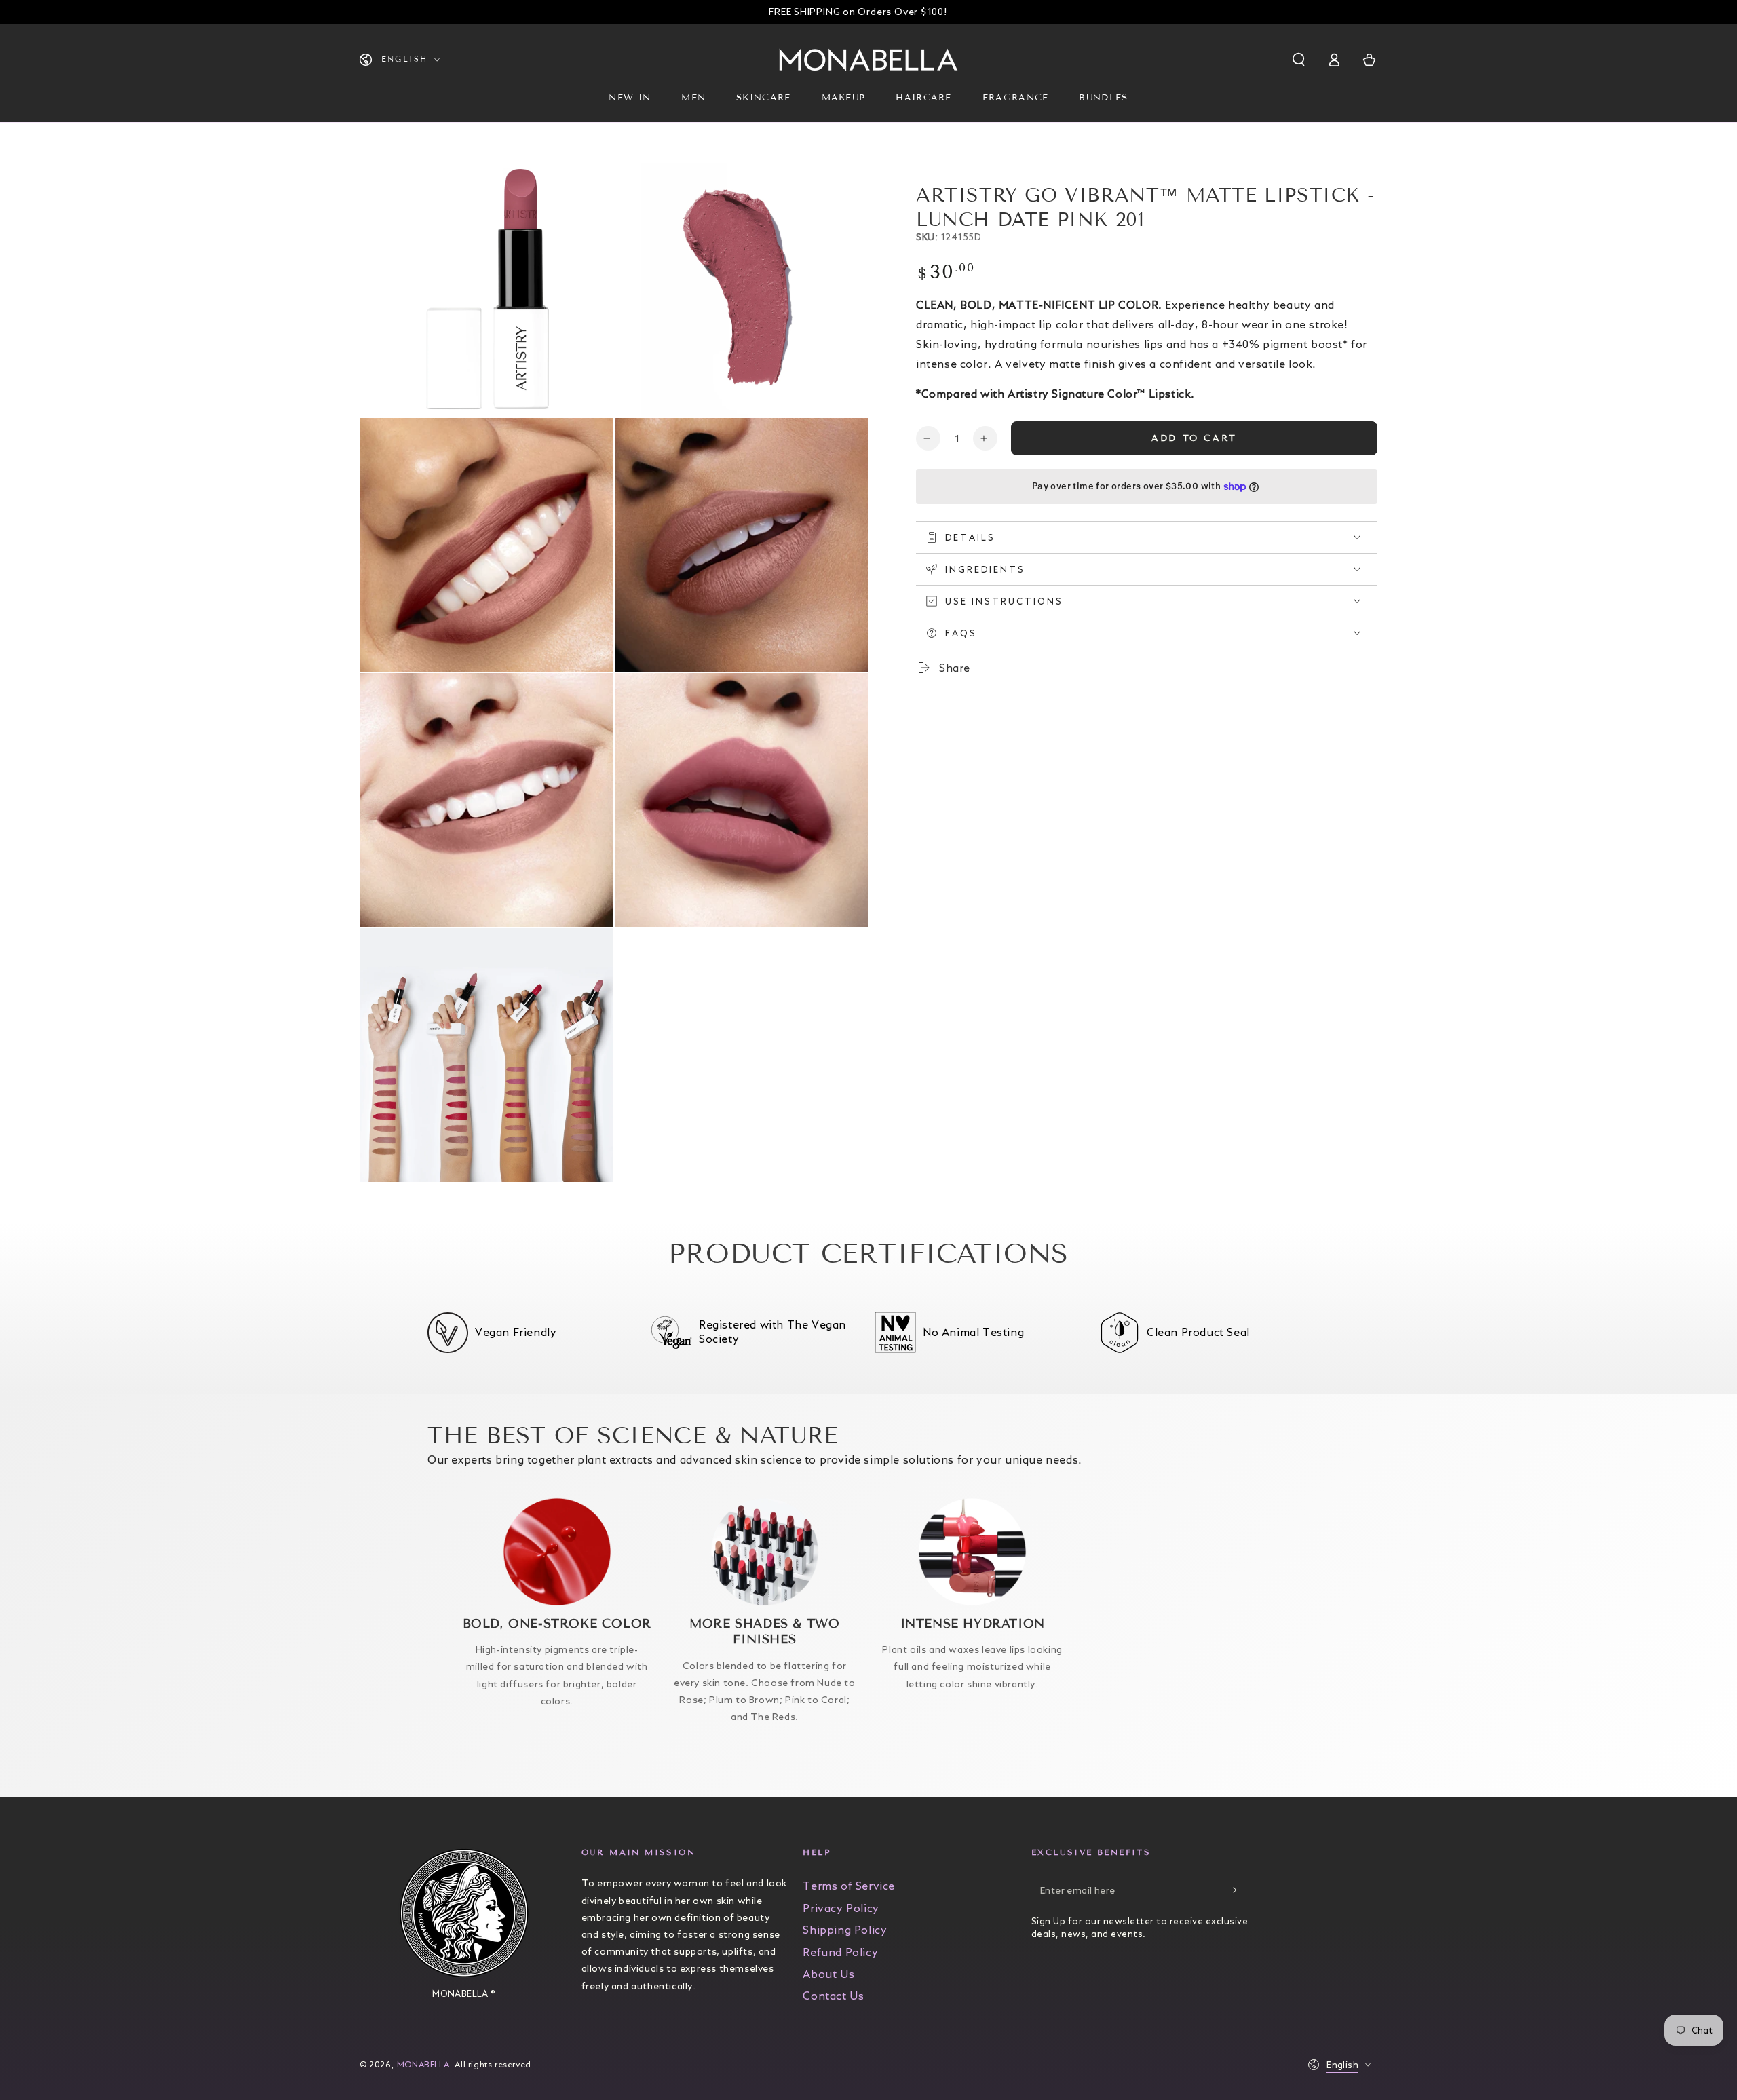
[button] (1300, 60)
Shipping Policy (845, 1930)
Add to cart (1194, 438)
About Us (828, 1974)
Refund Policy (840, 1952)
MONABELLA (423, 2064)
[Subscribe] (1239, 1890)
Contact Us (833, 1996)
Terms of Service (849, 1886)
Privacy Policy (841, 1908)
